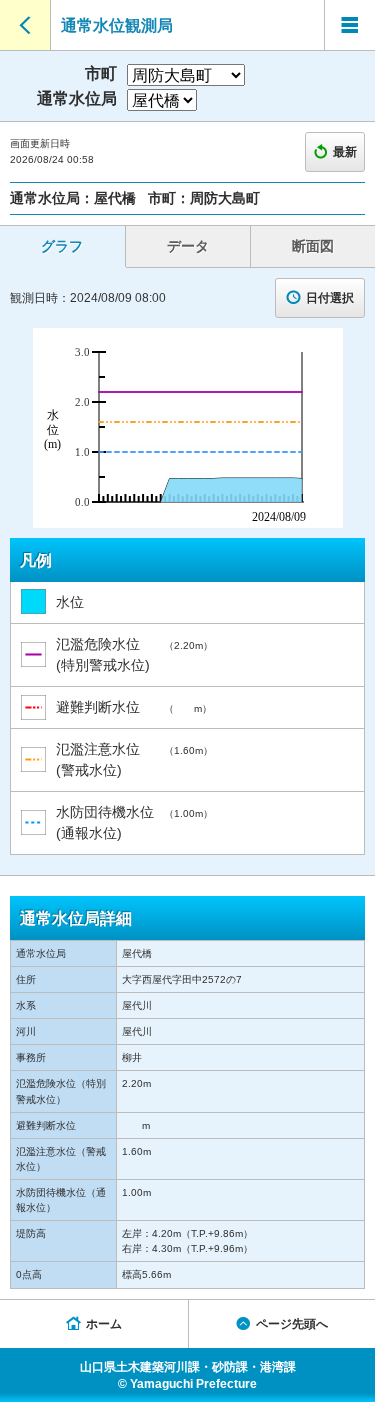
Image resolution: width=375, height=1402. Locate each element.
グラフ (62, 246)
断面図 (313, 246)
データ (188, 246)
